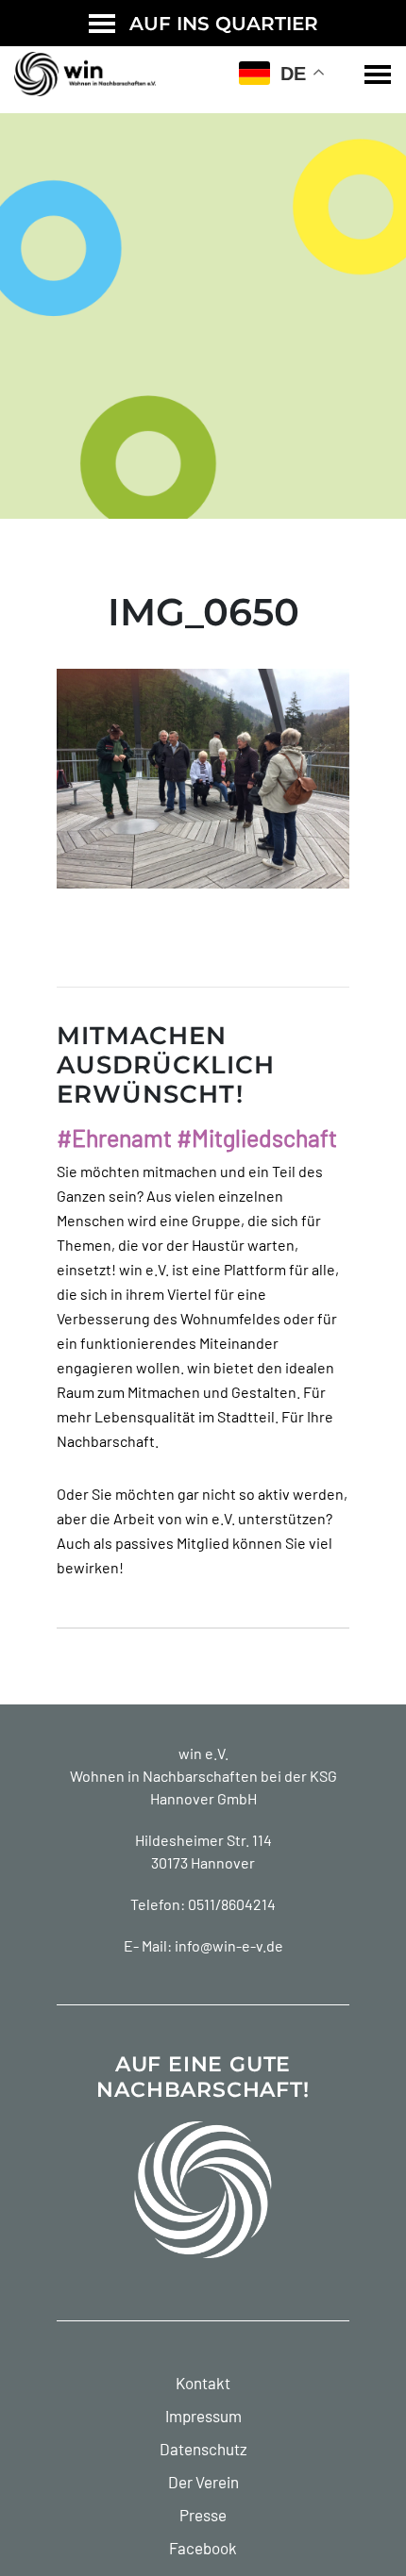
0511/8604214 (232, 1904)
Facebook (203, 2548)
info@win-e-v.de (229, 1945)
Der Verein (203, 2482)
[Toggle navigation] (378, 75)
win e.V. (203, 1753)
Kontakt (203, 2383)
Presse (203, 2515)
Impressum (203, 2416)
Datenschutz (203, 2449)
